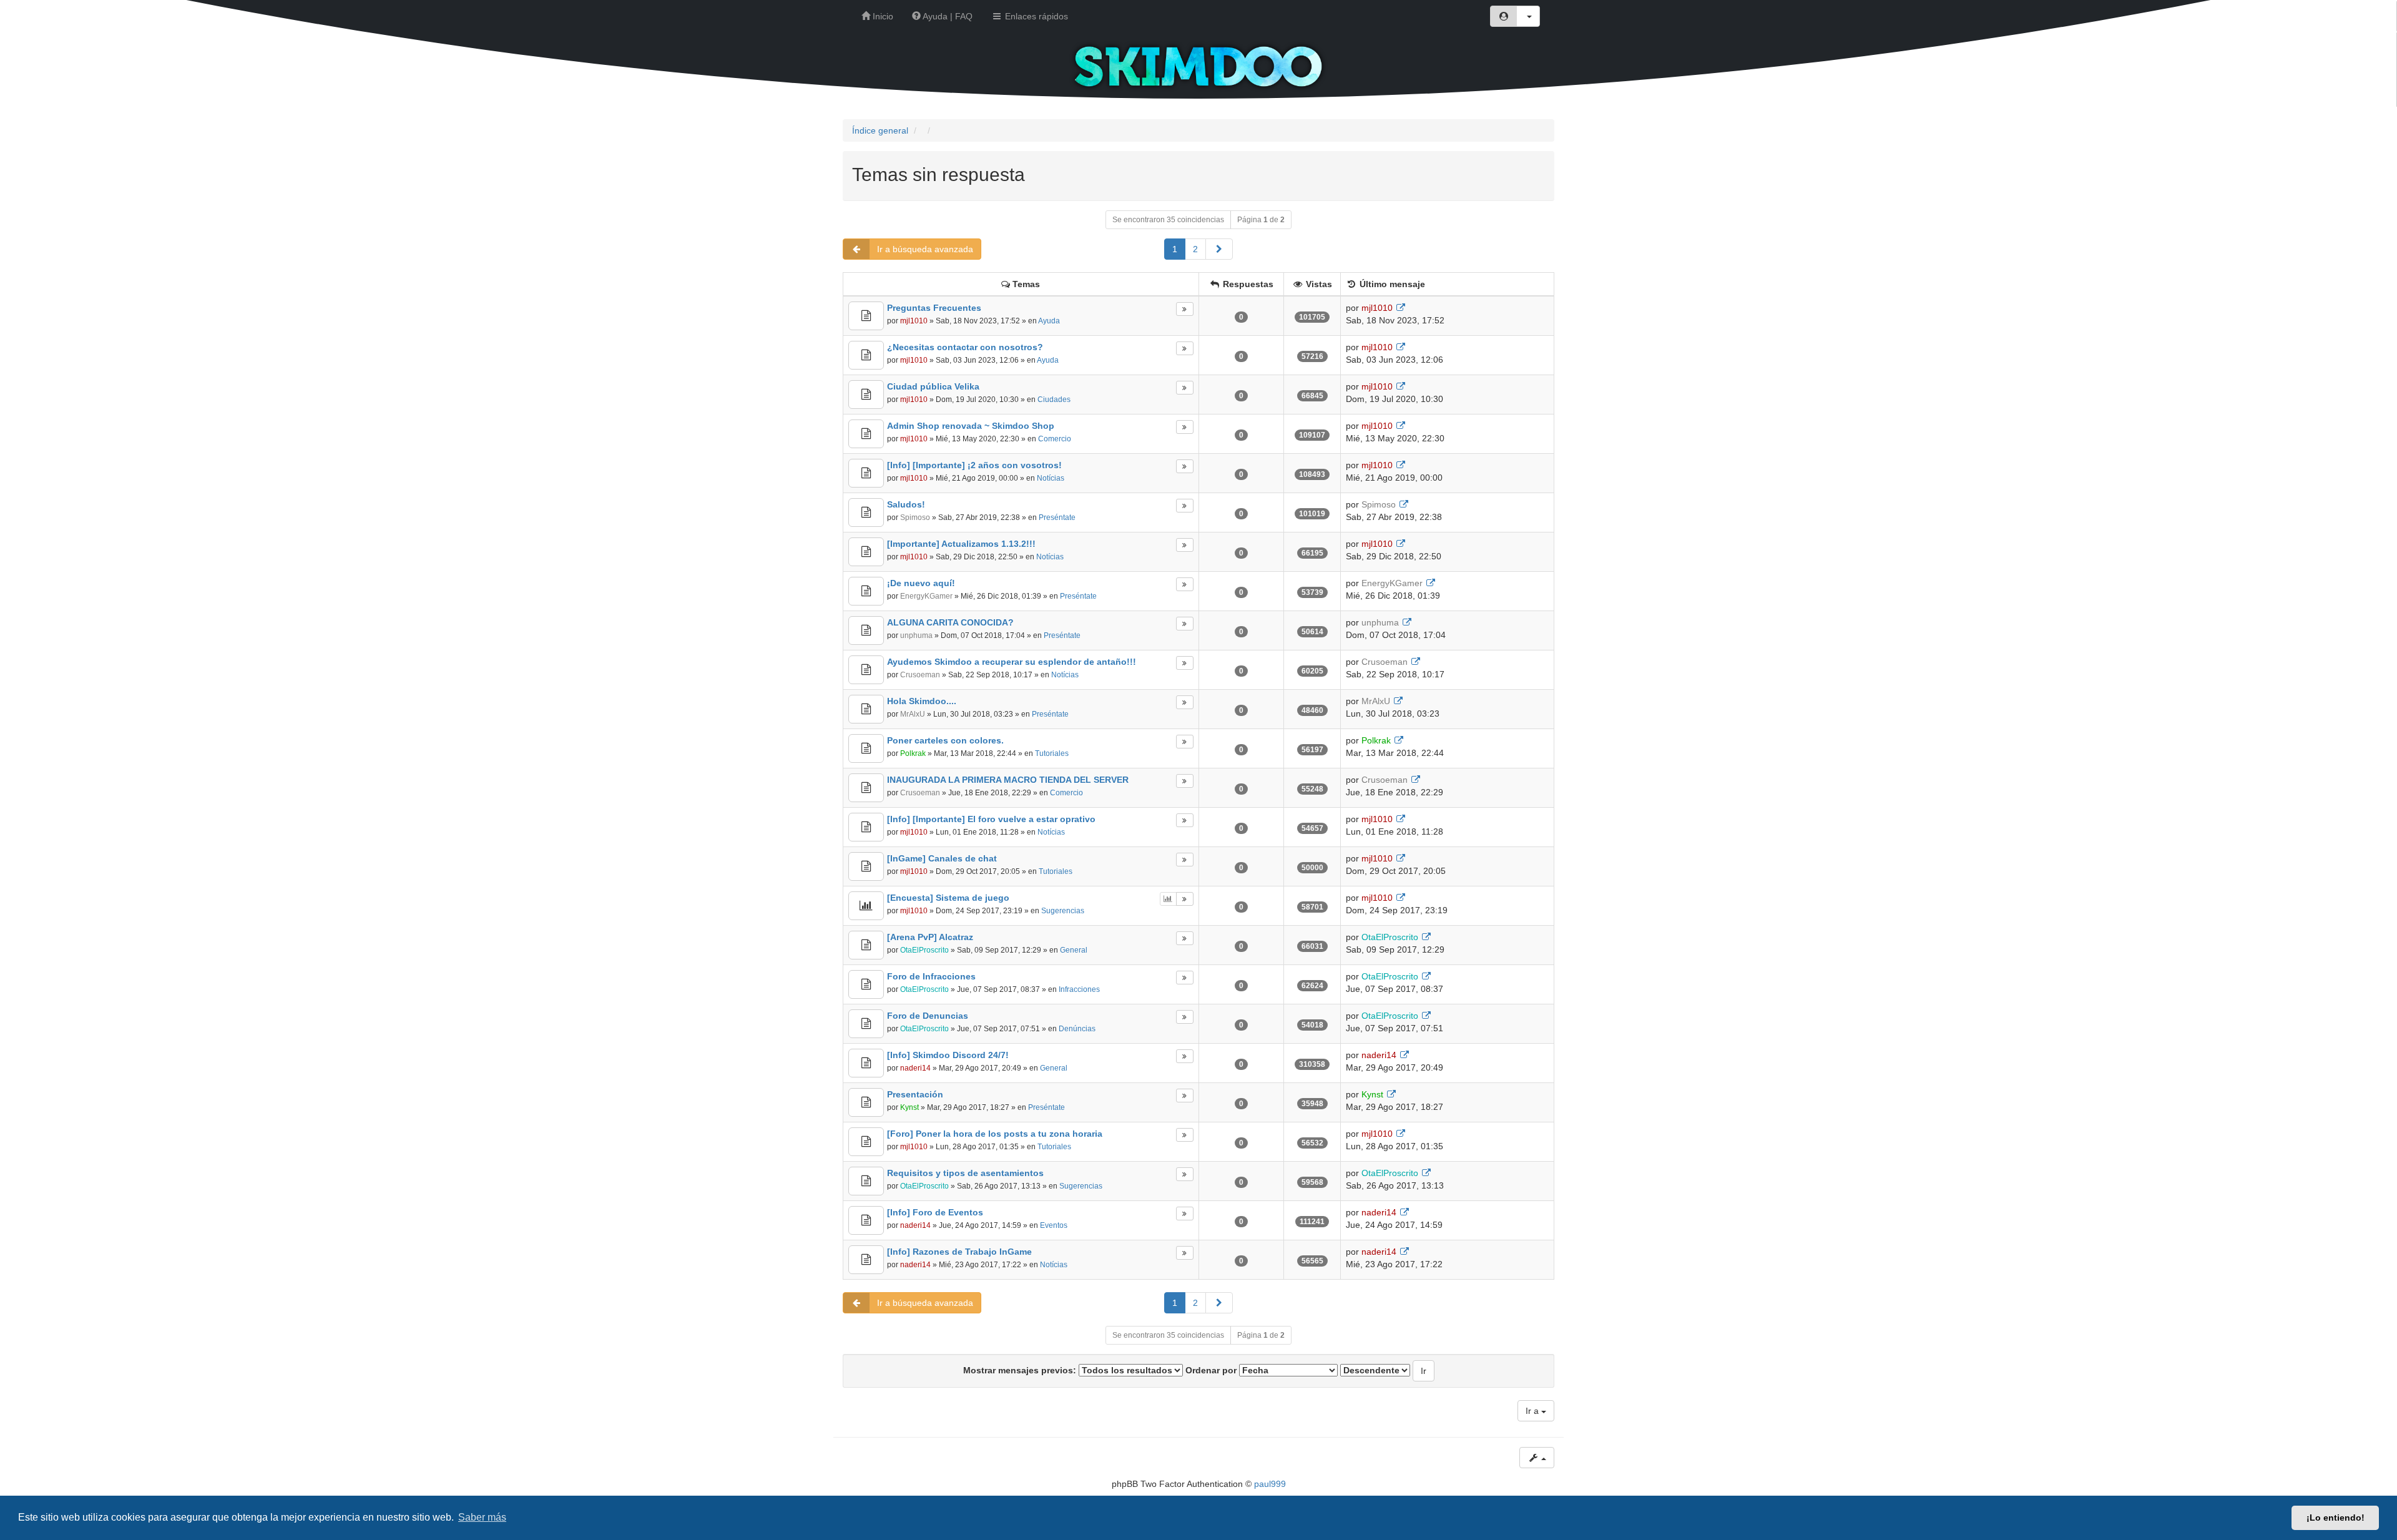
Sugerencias (1063, 911)
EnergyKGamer (926, 596)
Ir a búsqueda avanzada (925, 249)
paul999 (1270, 1484)
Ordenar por (1212, 1370)
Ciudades (1054, 400)
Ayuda (1049, 321)
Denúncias (1077, 1029)
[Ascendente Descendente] (1375, 1370)
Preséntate (1057, 517)
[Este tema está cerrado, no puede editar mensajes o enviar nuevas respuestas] (866, 906)
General (1074, 950)
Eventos (1054, 1225)
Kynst (909, 1107)
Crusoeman (920, 675)
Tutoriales (1052, 753)
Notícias (1051, 478)
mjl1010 (914, 321)
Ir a (1533, 1411)
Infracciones (1079, 989)
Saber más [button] (482, 1517)
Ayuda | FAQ (947, 16)
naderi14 (915, 1068)
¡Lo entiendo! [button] (2336, 1518)
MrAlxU (913, 714)
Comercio (1055, 439)
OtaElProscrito (924, 950)
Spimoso (915, 517)
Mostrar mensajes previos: (1021, 1370)
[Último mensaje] (1184, 309)
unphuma (916, 635)
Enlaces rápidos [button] (1035, 16)
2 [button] (1195, 249)
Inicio (882, 16)
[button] (1219, 249)
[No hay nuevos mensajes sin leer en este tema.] (866, 316)
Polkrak (913, 753)
